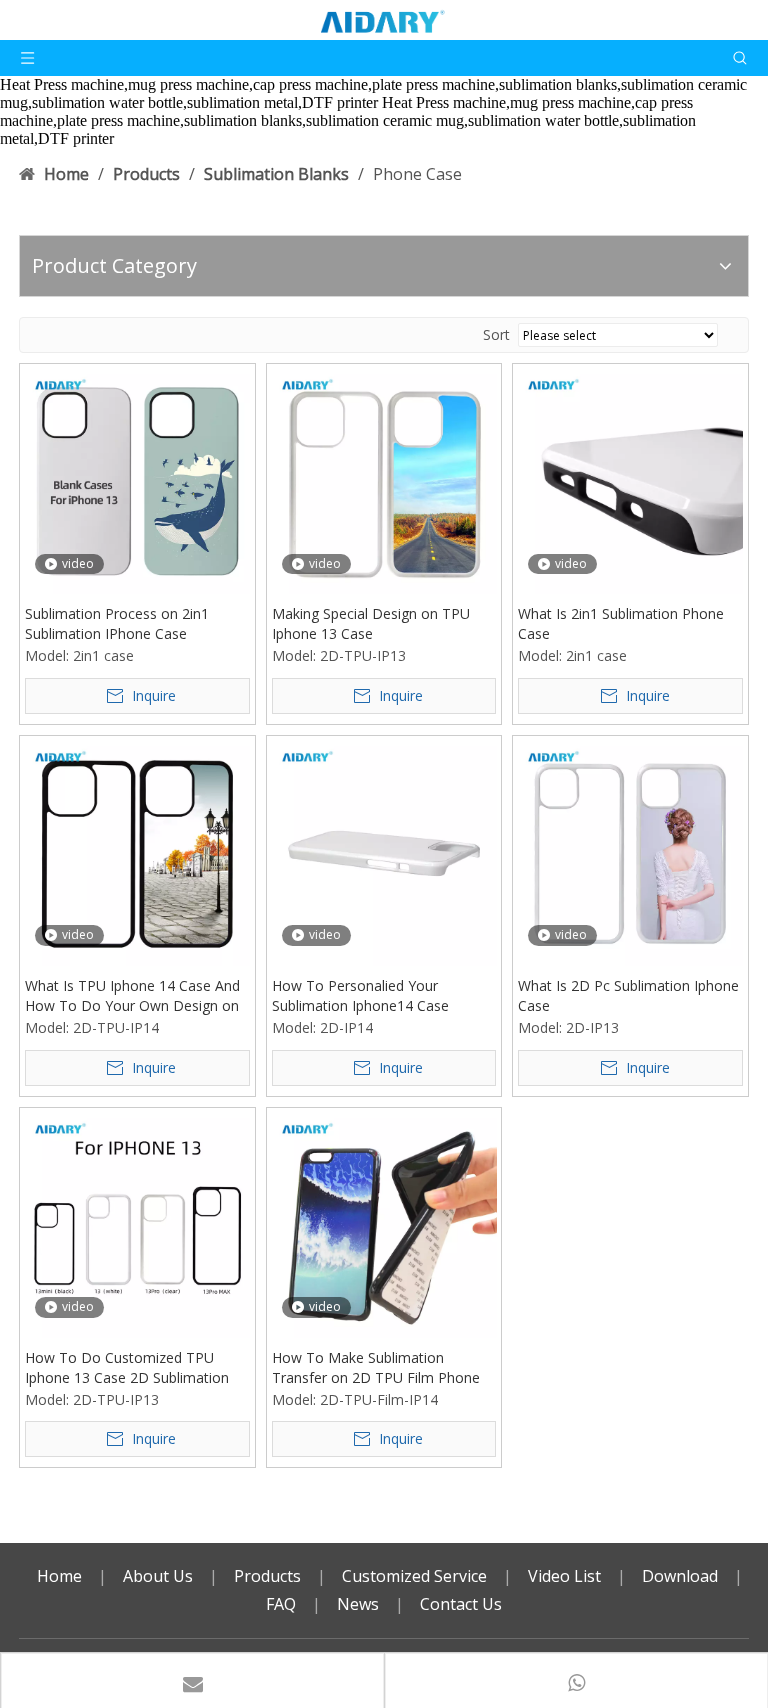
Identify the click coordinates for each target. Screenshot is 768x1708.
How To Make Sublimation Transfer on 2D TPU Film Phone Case (376, 1368)
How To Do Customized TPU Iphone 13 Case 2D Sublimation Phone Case (127, 1368)
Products (267, 1576)
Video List (564, 1576)
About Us (158, 1576)
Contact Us (461, 1604)
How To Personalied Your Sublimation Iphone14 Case (360, 995)
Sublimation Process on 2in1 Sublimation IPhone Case (117, 623)
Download (680, 1576)
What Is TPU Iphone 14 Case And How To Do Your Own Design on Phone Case (132, 996)
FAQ (281, 1604)
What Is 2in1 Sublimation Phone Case (621, 623)
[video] (137, 479)
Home (59, 1576)
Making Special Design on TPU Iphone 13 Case (371, 623)
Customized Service (414, 1576)
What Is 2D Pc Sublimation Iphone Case (628, 995)
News (358, 1604)
